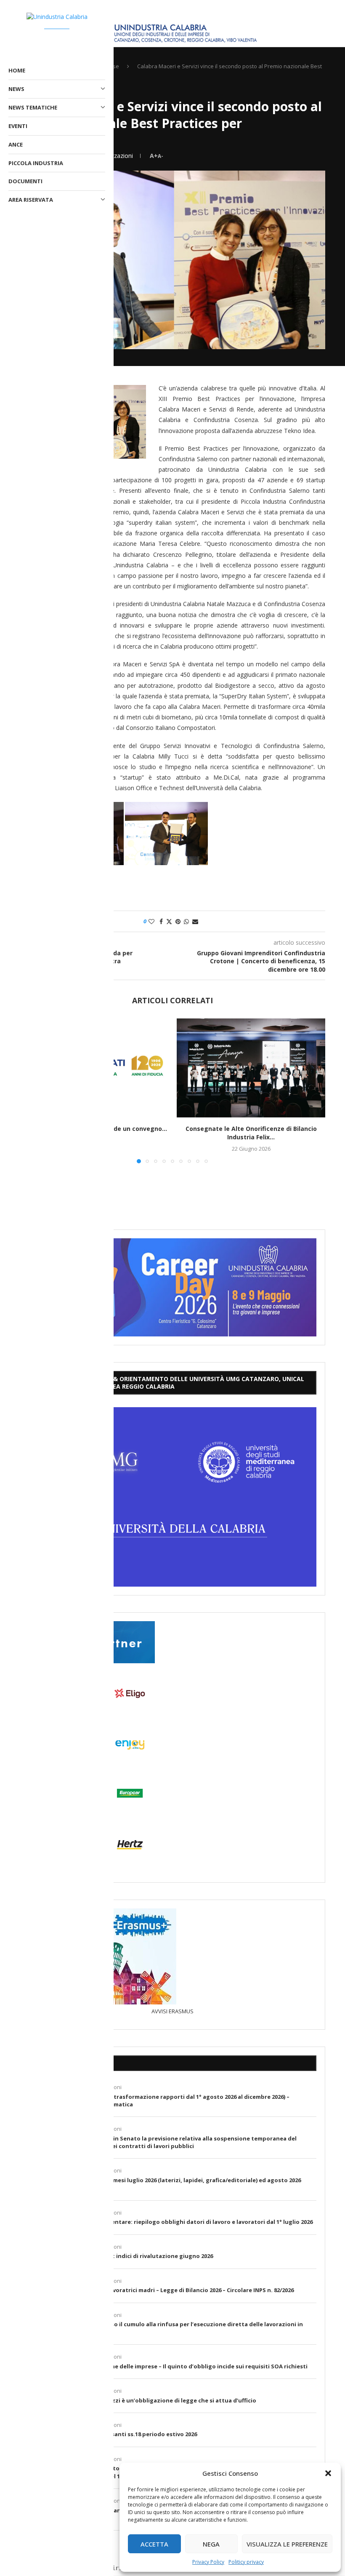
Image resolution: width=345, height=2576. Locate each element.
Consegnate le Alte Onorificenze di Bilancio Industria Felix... (251, 1133)
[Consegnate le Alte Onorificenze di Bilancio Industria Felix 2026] (251, 1068)
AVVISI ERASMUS (172, 2011)
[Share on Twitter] (169, 921)
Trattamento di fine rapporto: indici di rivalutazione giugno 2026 (121, 2256)
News (16, 89)
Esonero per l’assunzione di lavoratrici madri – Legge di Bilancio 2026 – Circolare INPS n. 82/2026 (161, 2290)
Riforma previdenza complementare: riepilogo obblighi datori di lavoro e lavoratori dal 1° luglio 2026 (171, 2222)
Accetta (154, 2544)
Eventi (18, 126)
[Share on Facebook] (161, 921)
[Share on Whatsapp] (186, 921)
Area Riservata (31, 200)
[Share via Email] (195, 921)
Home (17, 70)
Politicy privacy (246, 2562)
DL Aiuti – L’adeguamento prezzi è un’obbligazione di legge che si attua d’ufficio (142, 2400)
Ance (16, 144)
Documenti (25, 181)
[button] (328, 2473)
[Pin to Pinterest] (178, 921)
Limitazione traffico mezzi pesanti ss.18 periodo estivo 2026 (113, 2434)
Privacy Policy (208, 2562)
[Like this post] (151, 921)
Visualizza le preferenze (287, 2544)
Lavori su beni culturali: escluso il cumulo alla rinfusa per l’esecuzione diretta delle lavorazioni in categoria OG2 (166, 2328)
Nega (211, 2544)
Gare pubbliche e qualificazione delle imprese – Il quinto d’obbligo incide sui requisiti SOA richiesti (168, 2366)
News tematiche (33, 107)
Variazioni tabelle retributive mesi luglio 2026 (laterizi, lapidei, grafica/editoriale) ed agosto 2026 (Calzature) (165, 2184)
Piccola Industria (36, 163)
